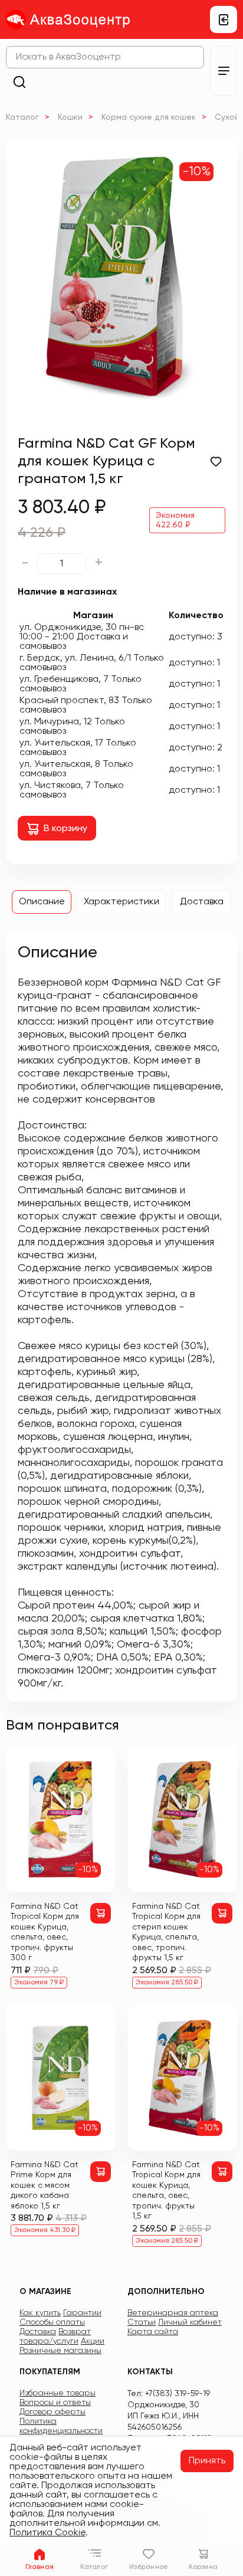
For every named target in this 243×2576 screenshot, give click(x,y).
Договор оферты (52, 2412)
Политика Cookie (47, 2533)
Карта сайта (153, 2332)
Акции (93, 2341)
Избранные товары (58, 2393)
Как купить (40, 2313)
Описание (42, 902)
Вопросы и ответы (55, 2403)
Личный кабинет (190, 2322)
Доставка (202, 902)
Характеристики (121, 902)
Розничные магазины (60, 2351)
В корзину (65, 829)
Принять (207, 2461)
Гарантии (82, 2313)
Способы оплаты (52, 2322)
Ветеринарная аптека (173, 2313)
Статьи (142, 2322)
